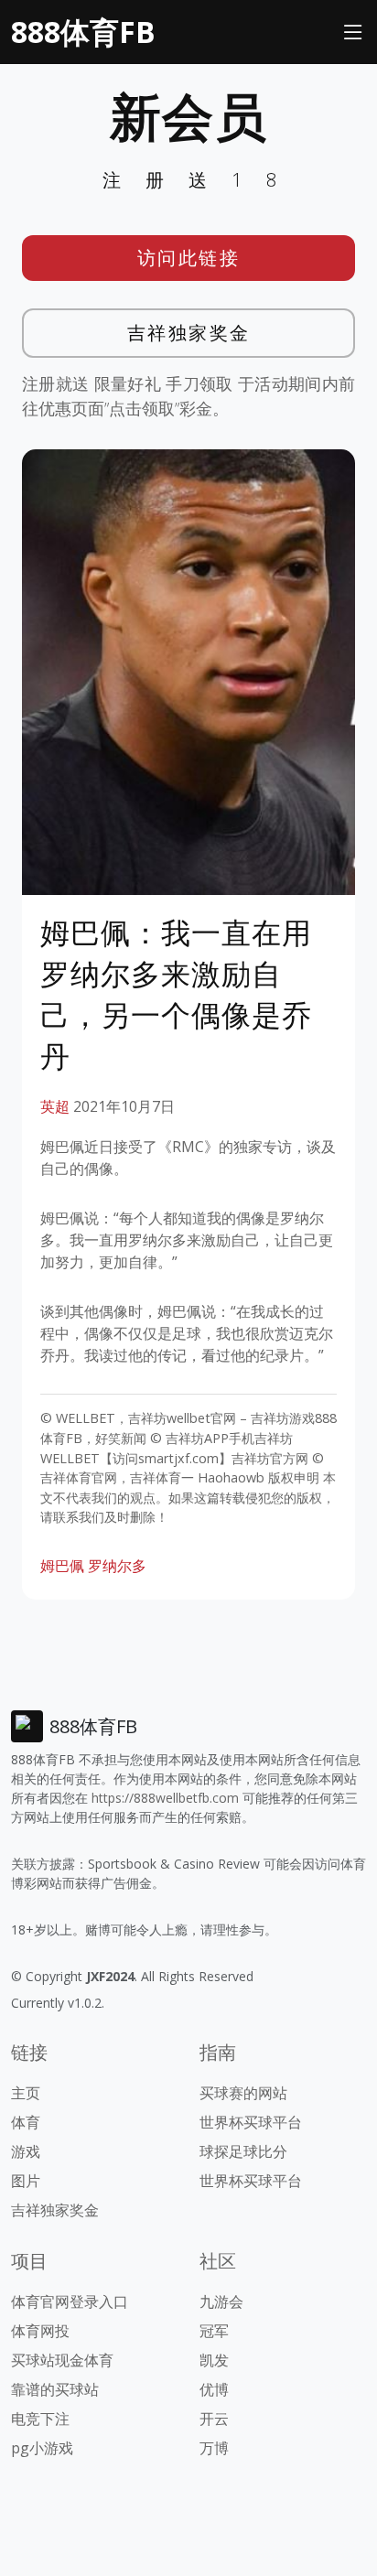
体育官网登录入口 (70, 2301)
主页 (26, 2093)
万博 (214, 2448)
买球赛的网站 (243, 2093)
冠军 (214, 2331)
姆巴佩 (62, 1566)
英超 (55, 1106)
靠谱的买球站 (55, 2389)
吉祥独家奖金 (189, 333)
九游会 (221, 2301)
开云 (214, 2419)
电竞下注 (40, 2419)
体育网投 (40, 2331)
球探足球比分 (243, 2151)
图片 (26, 2181)
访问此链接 (189, 258)
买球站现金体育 (62, 2360)
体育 (26, 2122)
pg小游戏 (42, 2448)
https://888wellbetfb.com (165, 1798)
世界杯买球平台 (251, 2122)
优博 (214, 2389)
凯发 (214, 2360)
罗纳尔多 (117, 1566)
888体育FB (83, 32)
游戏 (26, 2151)
